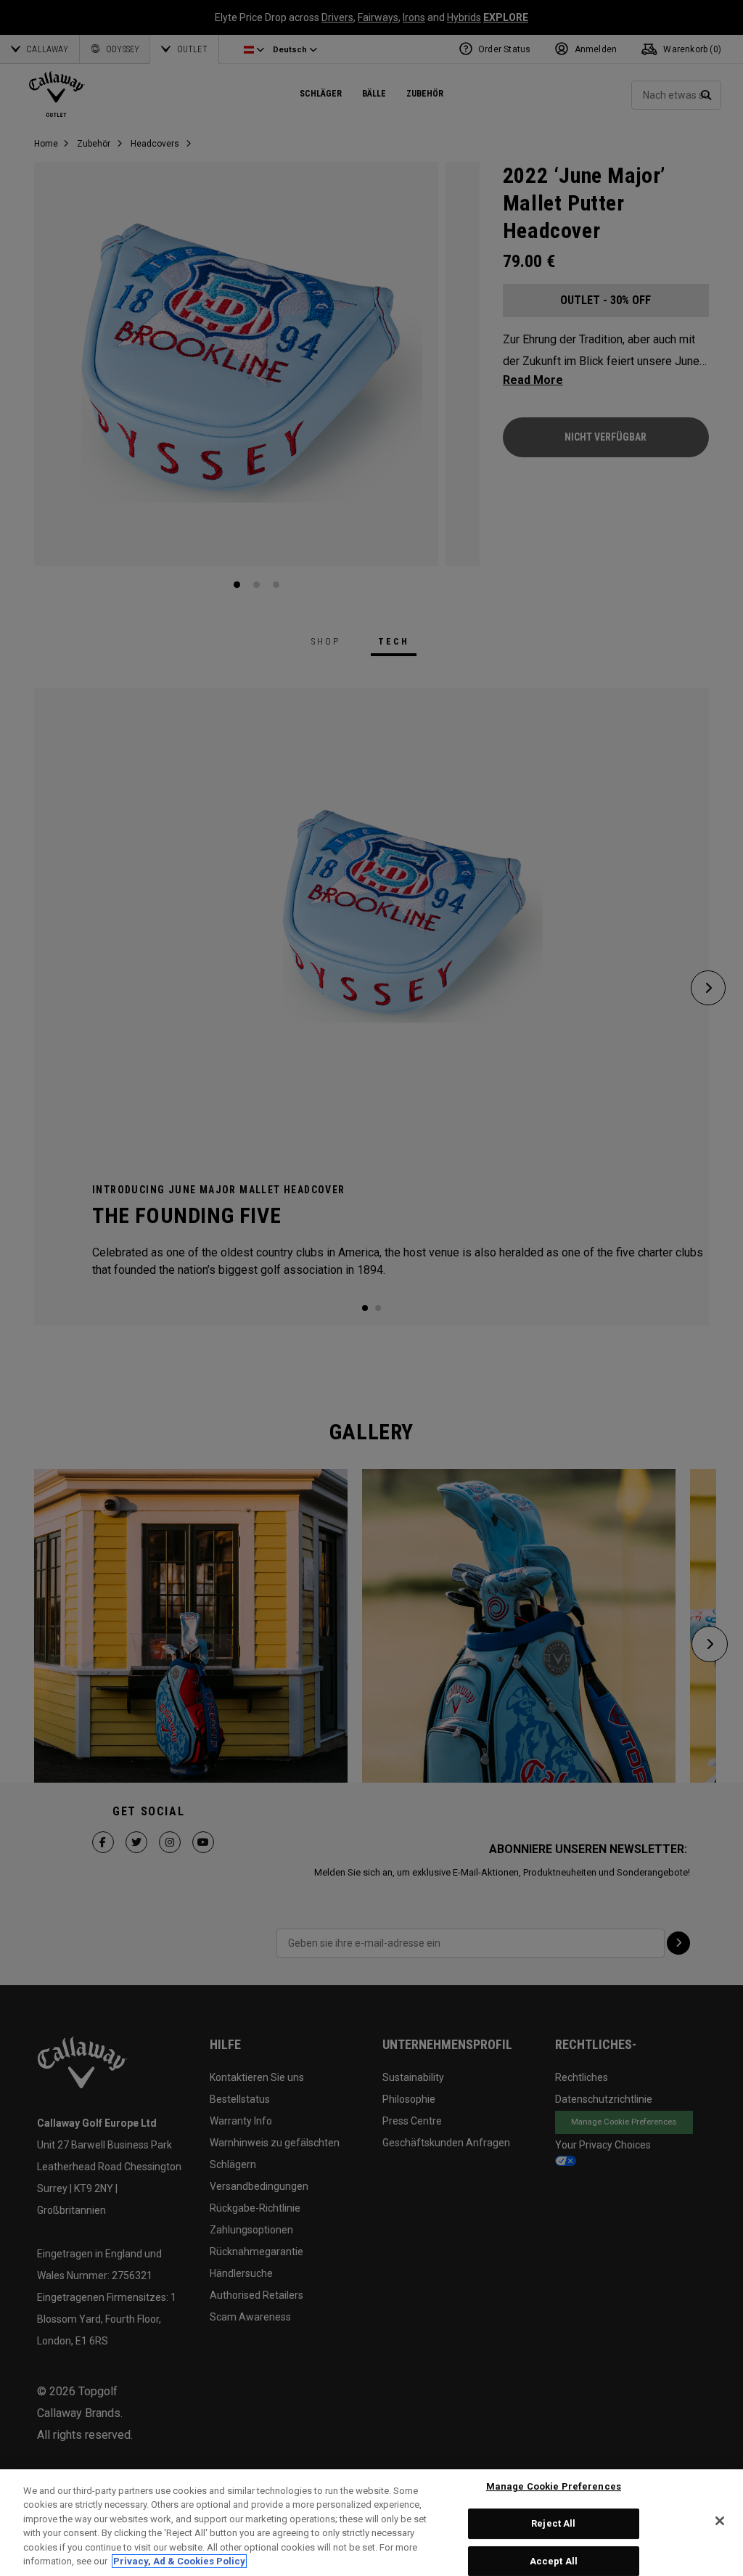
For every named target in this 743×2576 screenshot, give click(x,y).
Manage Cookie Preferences (554, 2487)
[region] (371, 2523)
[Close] (720, 2521)
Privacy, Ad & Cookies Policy (179, 2561)
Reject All (553, 2523)
